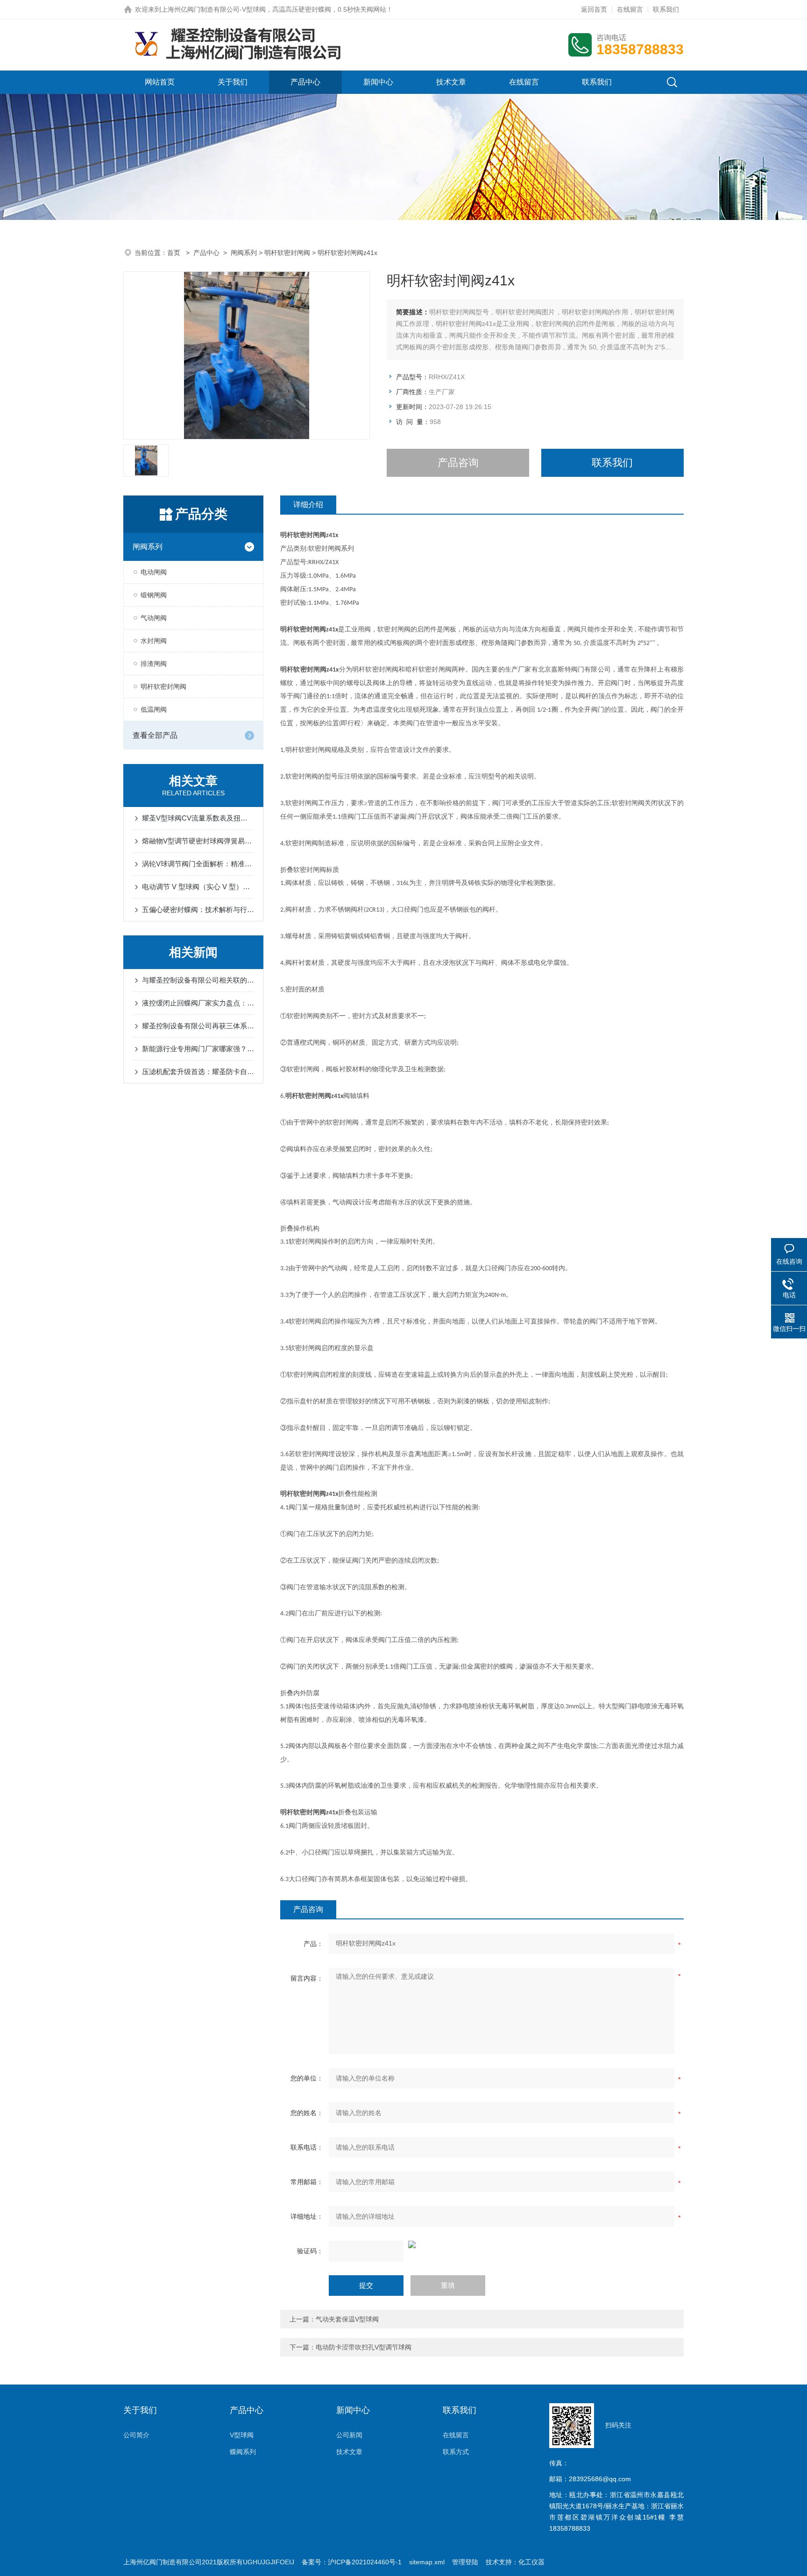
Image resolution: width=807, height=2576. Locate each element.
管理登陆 (465, 2562)
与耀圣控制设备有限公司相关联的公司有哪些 (198, 980)
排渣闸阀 (154, 664)
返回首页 (594, 9)
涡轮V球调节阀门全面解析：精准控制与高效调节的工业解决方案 (198, 864)
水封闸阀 (154, 641)
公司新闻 (349, 2435)
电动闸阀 (154, 572)
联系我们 (666, 9)
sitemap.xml (427, 2562)
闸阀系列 (244, 253)
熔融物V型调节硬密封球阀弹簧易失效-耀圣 (198, 841)
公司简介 (136, 2435)
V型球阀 (242, 2435)
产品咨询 (458, 463)
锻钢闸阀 (154, 595)
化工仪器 (531, 2562)
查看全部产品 (155, 735)
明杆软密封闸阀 (287, 253)
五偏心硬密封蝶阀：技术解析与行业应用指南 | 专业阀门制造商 (198, 909)
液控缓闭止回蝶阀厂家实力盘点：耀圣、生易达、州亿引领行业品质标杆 (198, 1003)
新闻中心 (378, 82)
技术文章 (451, 82)
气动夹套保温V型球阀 (347, 2319)
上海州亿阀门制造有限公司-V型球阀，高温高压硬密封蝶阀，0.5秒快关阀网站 (274, 9)
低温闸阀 (154, 709)
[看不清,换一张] (482, 2244)
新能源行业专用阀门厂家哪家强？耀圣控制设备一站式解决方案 (198, 1049)
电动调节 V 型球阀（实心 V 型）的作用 (198, 887)
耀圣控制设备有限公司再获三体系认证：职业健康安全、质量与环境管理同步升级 (198, 1026)
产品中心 (305, 82)
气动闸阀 (154, 618)
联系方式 (456, 2452)
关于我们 (233, 82)
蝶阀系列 (243, 2452)
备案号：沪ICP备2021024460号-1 (352, 2562)
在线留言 (630, 9)
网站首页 (160, 82)
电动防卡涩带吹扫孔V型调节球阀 (364, 2347)
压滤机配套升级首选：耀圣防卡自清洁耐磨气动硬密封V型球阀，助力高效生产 (198, 1072)
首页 (175, 253)
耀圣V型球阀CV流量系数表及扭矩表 (198, 818)
